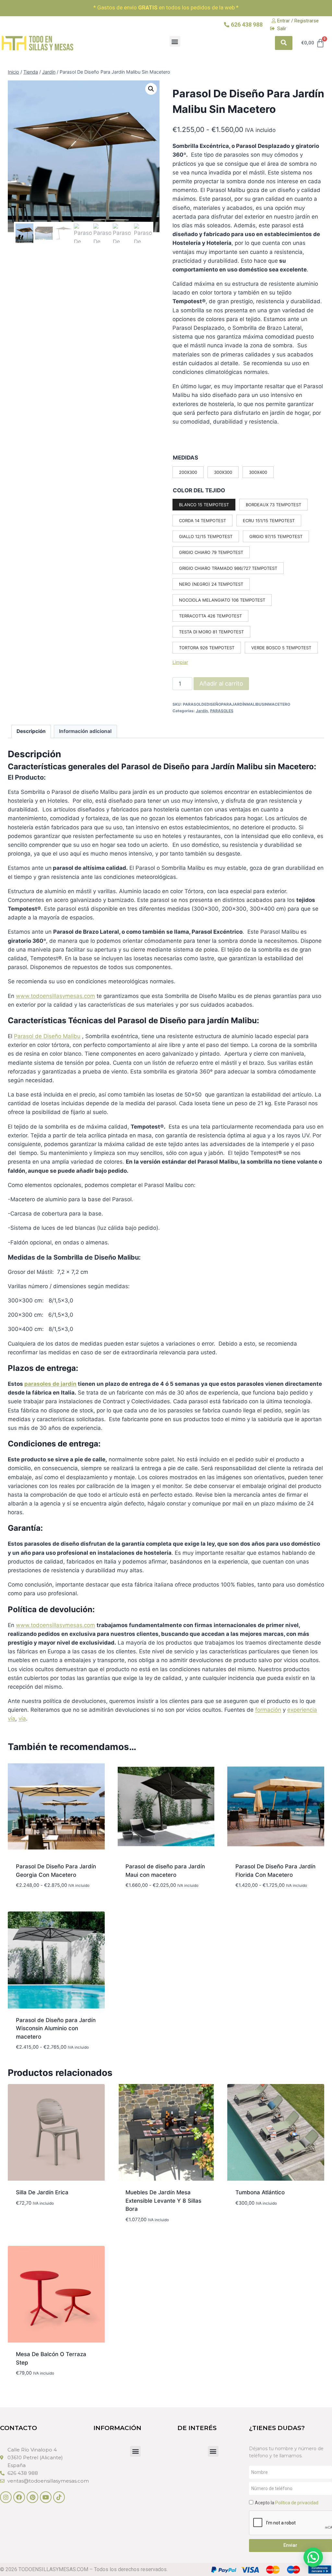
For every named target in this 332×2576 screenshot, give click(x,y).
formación (268, 1710)
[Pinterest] (32, 2497)
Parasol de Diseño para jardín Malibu (187, 1020)
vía (12, 1719)
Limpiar (180, 662)
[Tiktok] (59, 2497)
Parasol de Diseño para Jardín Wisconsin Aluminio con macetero (56, 2028)
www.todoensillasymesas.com (55, 996)
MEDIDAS (185, 458)
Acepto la (287, 2503)
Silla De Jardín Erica (42, 2192)
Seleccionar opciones (46, 2222)
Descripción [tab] (31, 731)
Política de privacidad (297, 2503)
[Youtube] (46, 2497)
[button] (175, 41)
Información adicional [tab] (85, 731)
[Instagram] (6, 2497)
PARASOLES (222, 711)
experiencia (302, 1710)
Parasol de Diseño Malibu (47, 1036)
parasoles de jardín (50, 1384)
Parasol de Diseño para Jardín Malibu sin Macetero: (219, 767)
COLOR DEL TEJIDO (199, 490)
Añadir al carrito (221, 683)
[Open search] (284, 43)
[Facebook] (19, 2497)
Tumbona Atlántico (260, 2192)
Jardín (202, 711)
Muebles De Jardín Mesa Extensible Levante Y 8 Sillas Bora (163, 2201)
